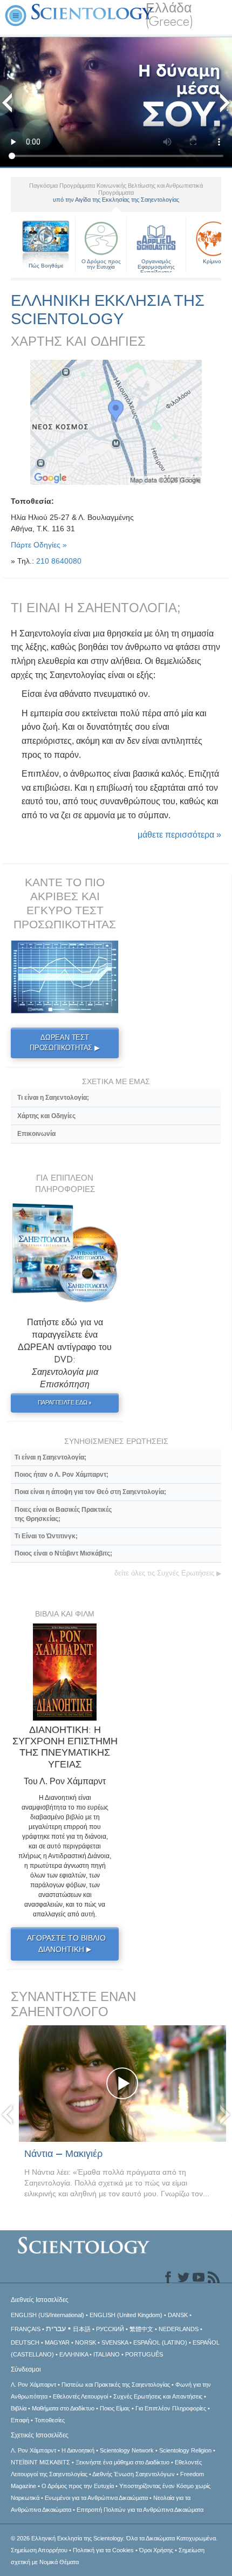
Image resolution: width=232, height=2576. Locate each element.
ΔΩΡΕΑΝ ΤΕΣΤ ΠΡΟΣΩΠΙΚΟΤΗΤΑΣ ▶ (65, 1043)
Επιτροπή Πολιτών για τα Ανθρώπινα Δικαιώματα (140, 2510)
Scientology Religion (185, 2450)
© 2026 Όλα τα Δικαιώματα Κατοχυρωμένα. (114, 2538)
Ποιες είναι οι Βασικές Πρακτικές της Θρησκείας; (63, 1514)
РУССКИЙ (110, 2329)
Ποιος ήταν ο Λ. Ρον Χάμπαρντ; (62, 1475)
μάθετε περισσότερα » (179, 835)
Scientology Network (127, 2450)
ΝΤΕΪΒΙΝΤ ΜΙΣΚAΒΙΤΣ (40, 2462)
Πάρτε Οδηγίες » (39, 545)
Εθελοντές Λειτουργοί (80, 2396)
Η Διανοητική (78, 2450)
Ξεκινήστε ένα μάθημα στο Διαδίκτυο (122, 2462)
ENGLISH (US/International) (47, 2315)
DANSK (178, 2315)
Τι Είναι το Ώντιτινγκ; (46, 1536)
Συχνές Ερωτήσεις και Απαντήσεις (158, 2396)
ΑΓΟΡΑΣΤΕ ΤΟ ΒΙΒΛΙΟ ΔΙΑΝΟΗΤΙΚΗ (66, 1944)
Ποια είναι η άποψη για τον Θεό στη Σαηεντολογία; (90, 1492)
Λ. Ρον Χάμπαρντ (33, 2385)
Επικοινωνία (36, 1134)
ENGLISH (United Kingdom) (126, 2315)
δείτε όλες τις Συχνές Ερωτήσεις (168, 1573)
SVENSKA (115, 2342)
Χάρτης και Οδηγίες (46, 1116)
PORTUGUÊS (144, 2354)
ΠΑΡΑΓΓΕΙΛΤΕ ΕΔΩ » (65, 1402)
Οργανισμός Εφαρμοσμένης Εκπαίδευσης (156, 265)
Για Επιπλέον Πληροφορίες (171, 2408)
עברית (56, 2328)
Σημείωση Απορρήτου (39, 2550)
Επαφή (20, 2420)
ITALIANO (107, 2354)
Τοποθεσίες (50, 2420)
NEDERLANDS (179, 2329)
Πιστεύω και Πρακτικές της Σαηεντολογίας (116, 2385)
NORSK (86, 2342)
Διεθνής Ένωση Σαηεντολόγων (134, 2474)
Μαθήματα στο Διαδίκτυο (63, 2408)
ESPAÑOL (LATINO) (160, 2342)
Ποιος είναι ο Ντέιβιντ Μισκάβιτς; (63, 1553)
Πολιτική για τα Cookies (103, 2550)
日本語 (82, 2329)
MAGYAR (57, 2342)
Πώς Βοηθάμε (46, 266)
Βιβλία (19, 2408)
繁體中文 (141, 2329)
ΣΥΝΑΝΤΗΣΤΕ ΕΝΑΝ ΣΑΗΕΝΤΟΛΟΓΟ (73, 2004)
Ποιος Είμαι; (115, 2408)
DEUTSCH (25, 2342)
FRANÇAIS (26, 2329)
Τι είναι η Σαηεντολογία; (53, 1098)
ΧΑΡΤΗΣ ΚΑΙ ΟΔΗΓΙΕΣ (78, 341)
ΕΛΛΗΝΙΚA (74, 2354)
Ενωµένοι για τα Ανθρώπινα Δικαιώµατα (96, 2498)
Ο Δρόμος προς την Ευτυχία (101, 264)
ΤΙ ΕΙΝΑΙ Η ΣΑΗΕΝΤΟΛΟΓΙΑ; (96, 608)
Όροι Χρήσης (156, 2550)
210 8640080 (59, 561)
